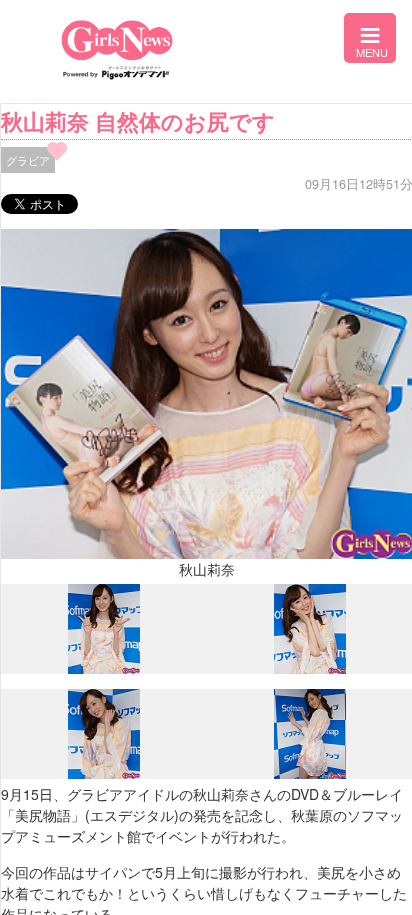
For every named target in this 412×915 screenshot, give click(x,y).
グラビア (28, 160)
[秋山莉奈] (104, 669)
